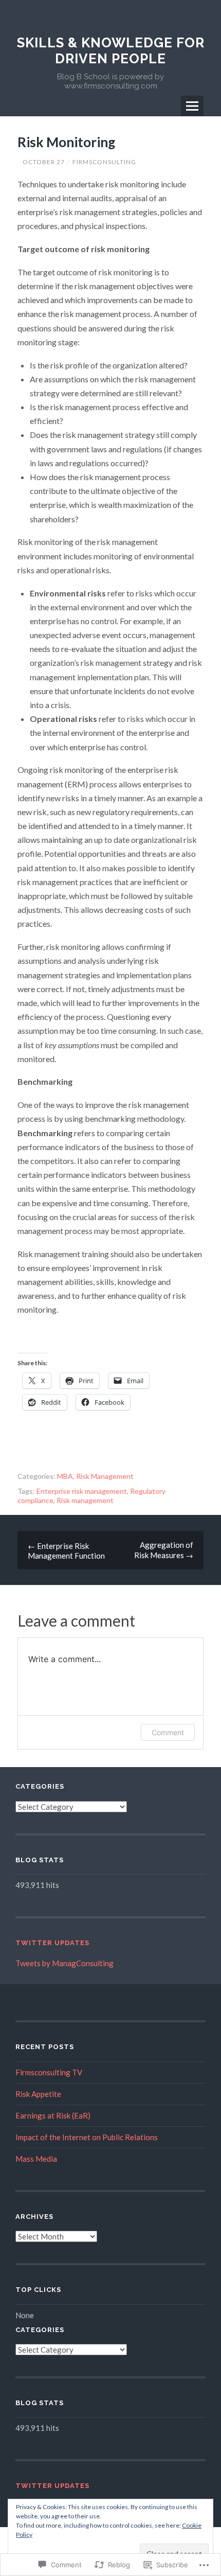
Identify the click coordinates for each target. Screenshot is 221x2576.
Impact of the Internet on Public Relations (87, 2137)
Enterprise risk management (82, 1491)
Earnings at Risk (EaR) (53, 2115)
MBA (65, 1476)
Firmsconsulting (104, 162)
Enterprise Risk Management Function (66, 1551)
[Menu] (192, 106)
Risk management (85, 1500)
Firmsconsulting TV (49, 2072)
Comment (168, 1732)
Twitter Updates (52, 1943)
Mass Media (36, 2159)
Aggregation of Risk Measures (164, 1550)
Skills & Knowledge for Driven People (111, 51)
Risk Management (105, 1476)
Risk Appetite (38, 2094)
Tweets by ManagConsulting (65, 1963)
